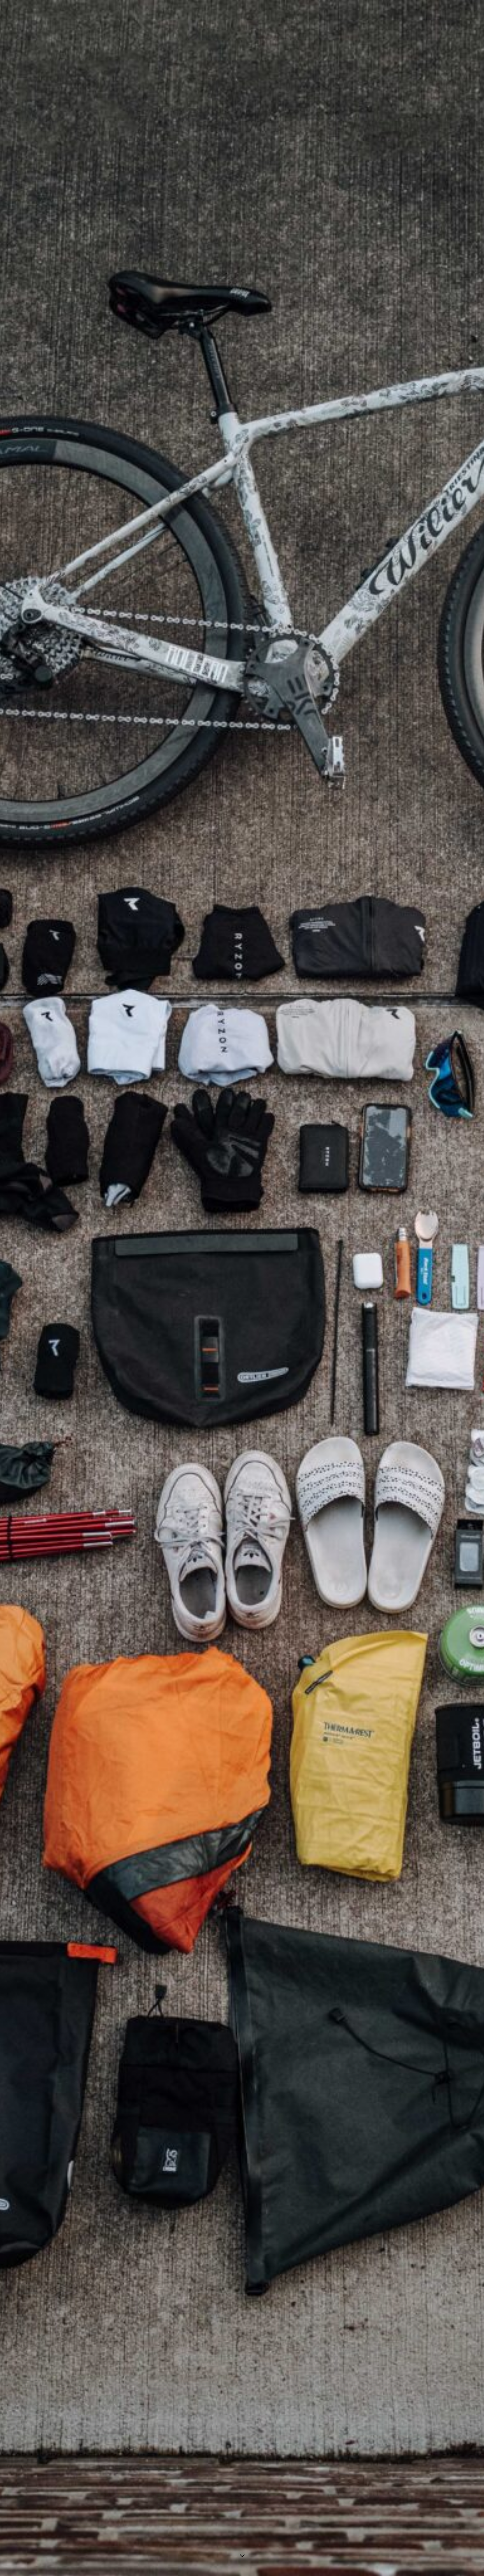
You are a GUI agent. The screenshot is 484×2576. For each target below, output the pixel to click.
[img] (242, 1288)
